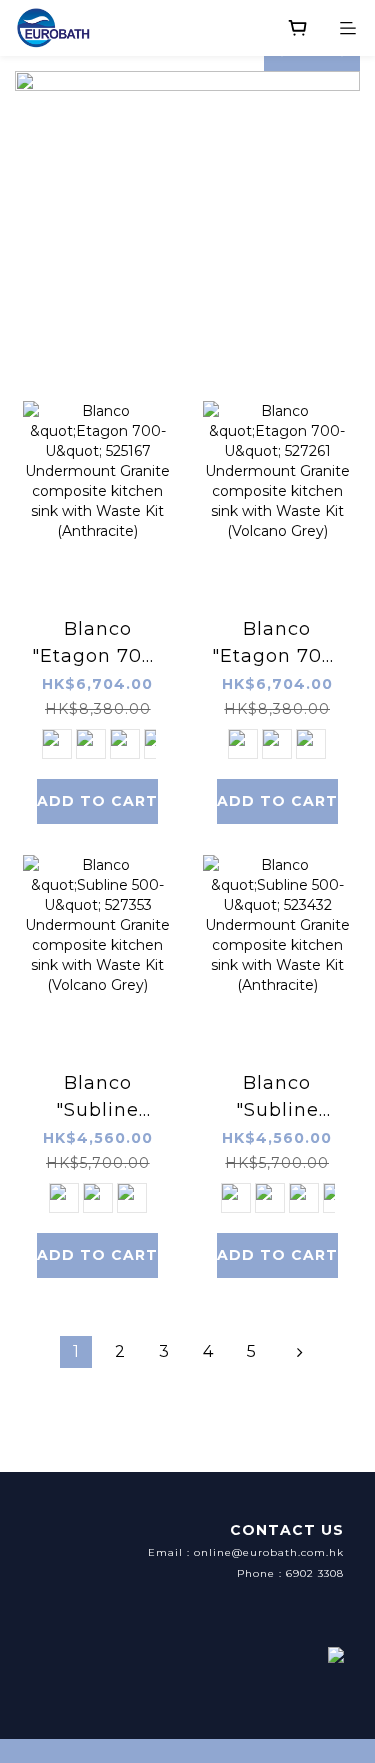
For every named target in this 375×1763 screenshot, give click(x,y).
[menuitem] (76, 1352)
